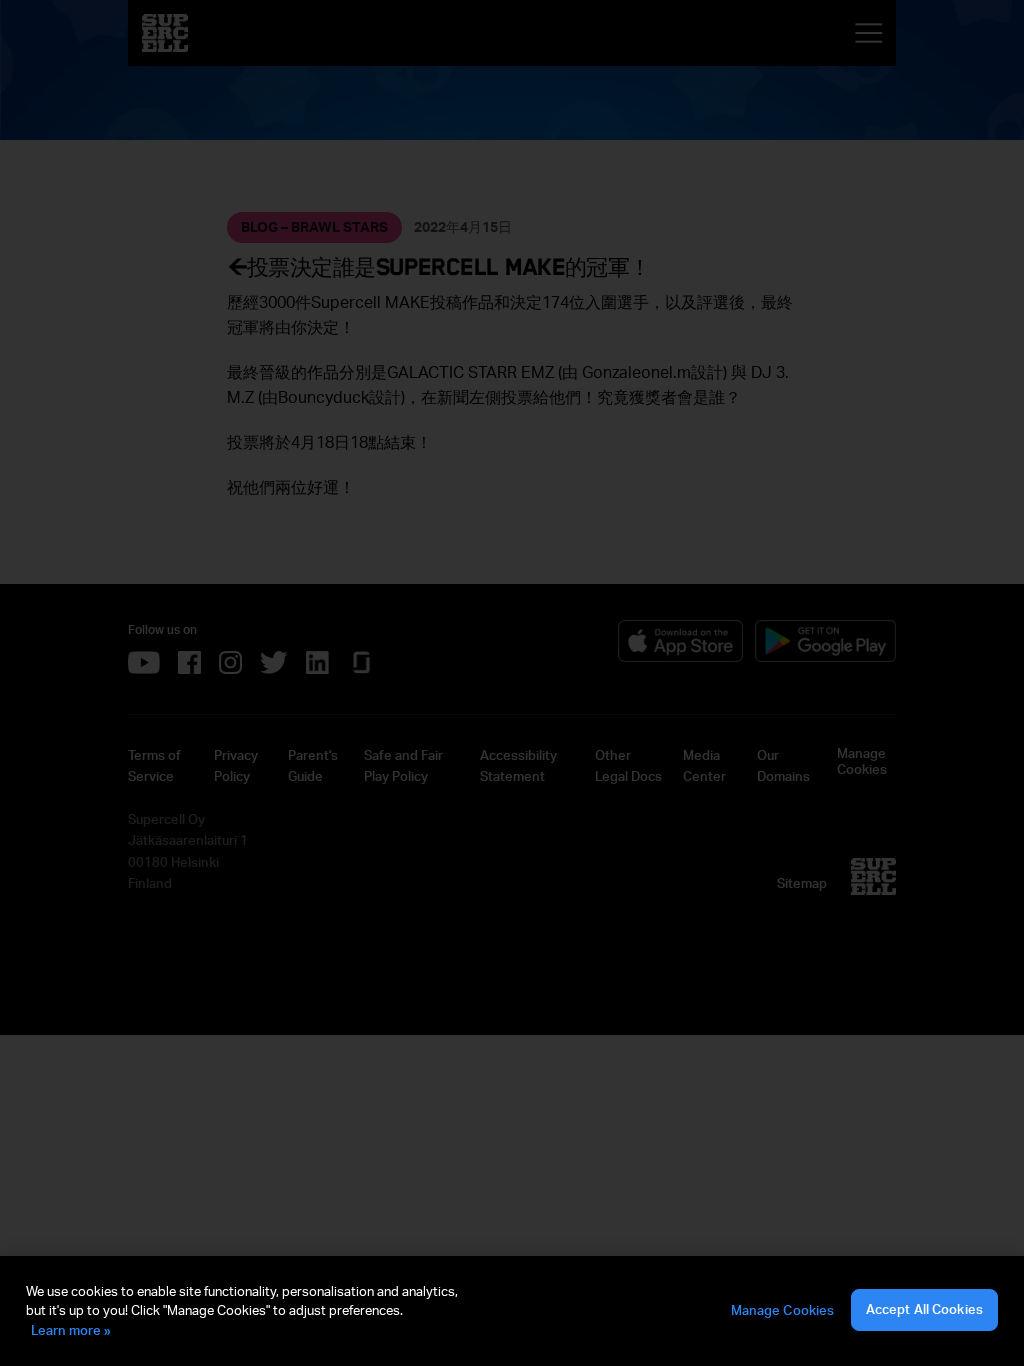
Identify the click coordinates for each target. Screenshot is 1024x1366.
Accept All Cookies (924, 1309)
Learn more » (71, 1330)
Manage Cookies (783, 1310)
